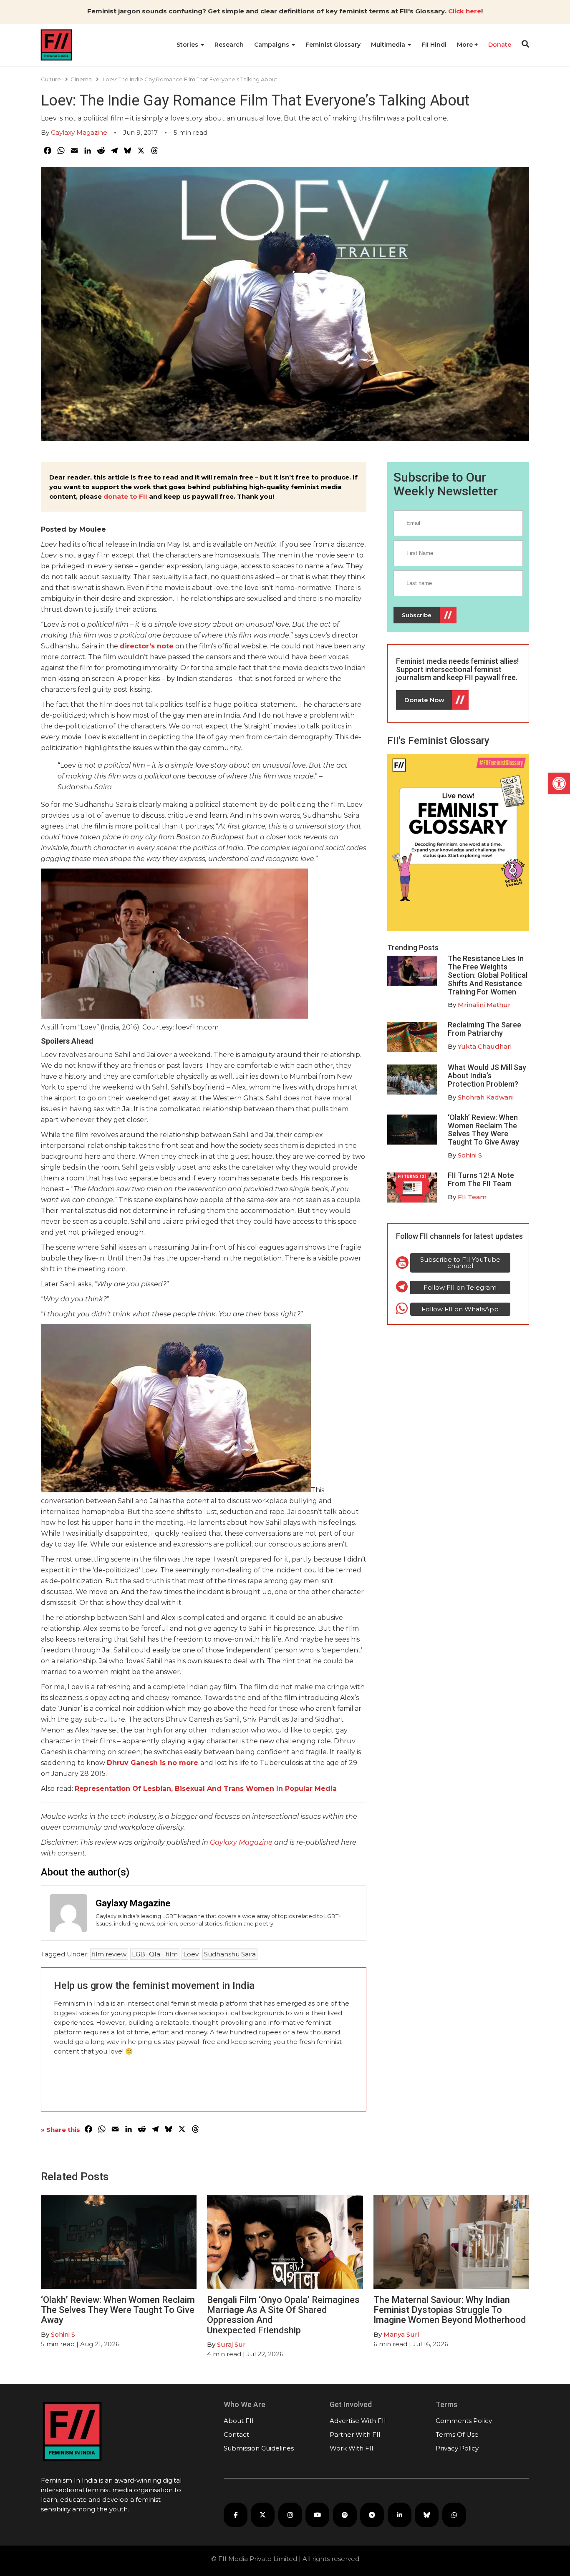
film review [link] (109, 1954)
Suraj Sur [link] (231, 2344)
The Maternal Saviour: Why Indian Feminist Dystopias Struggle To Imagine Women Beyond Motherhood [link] (450, 2310)
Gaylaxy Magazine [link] (79, 132)
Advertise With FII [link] (358, 2421)
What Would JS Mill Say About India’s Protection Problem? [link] (487, 1076)
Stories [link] (188, 45)
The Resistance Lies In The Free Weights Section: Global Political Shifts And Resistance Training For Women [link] (488, 975)
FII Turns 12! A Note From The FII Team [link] (481, 1179)
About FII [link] (239, 2421)
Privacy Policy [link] (457, 2448)
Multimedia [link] (389, 45)
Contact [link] (236, 2434)
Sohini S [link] (470, 1155)
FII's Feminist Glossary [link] (438, 741)
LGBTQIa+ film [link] (155, 1954)
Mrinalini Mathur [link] (484, 1005)
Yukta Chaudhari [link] (485, 1046)
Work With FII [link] (352, 2448)
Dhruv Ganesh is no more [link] (153, 1763)
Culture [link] (51, 79)
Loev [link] (191, 1954)
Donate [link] (500, 45)
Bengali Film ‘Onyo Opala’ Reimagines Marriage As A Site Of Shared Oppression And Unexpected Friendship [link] (283, 2315)
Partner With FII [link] (355, 2434)
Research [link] (229, 45)
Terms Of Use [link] (457, 2434)
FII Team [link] (472, 1197)
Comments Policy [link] (464, 2421)
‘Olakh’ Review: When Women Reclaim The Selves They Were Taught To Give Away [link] (483, 1130)
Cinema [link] (81, 79)
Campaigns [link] (272, 45)
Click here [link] (465, 11)
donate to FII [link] (125, 496)
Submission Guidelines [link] (259, 2448)
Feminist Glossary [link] (333, 45)
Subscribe (417, 615)
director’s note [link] (147, 646)
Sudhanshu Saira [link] (230, 1954)
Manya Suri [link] (401, 2334)
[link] (559, 783)
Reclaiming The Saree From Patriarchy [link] (484, 1029)
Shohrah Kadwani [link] (486, 1097)
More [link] (466, 45)
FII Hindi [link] (434, 45)
